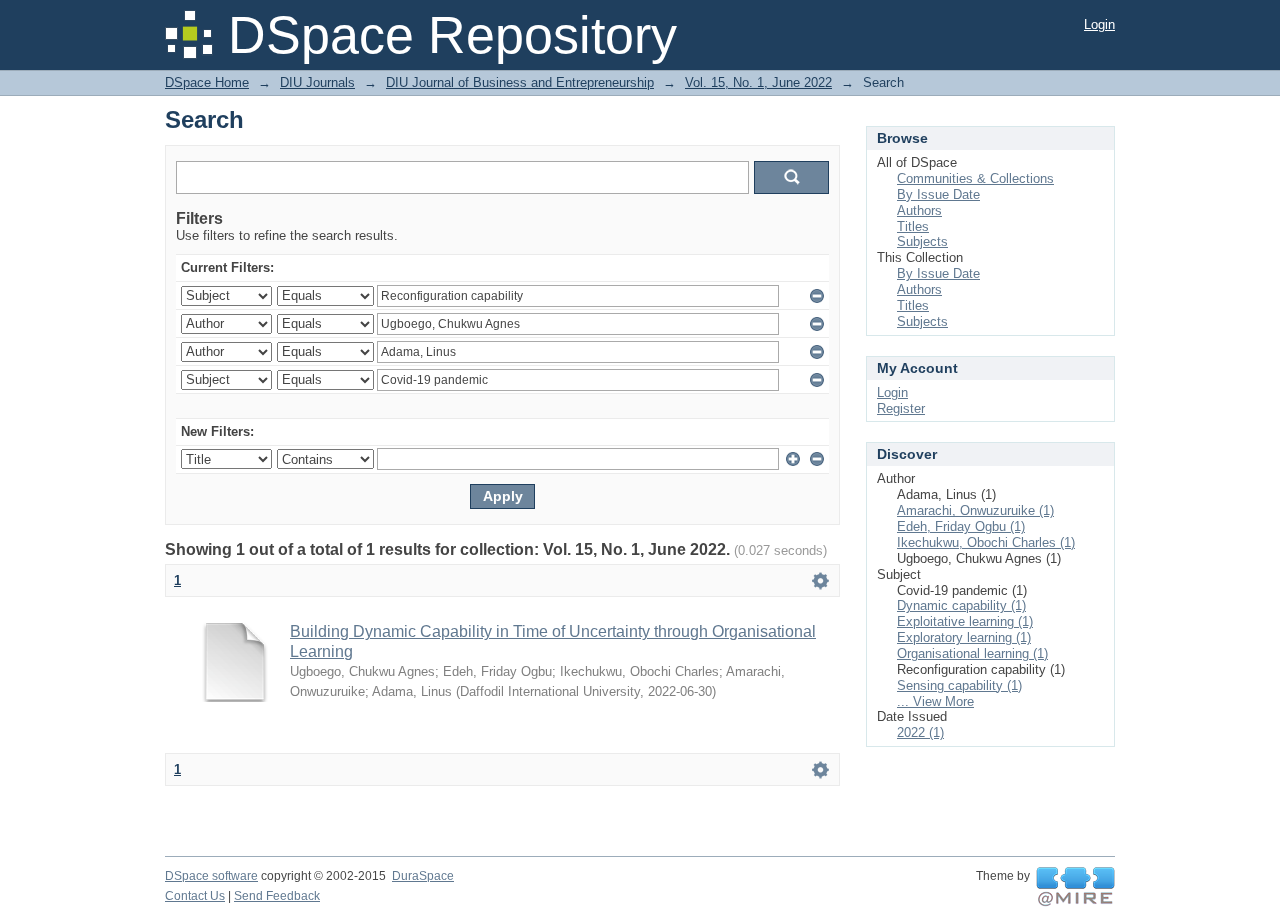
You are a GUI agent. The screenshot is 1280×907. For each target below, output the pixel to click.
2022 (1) (920, 732)
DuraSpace (423, 876)
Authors (919, 210)
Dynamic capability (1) (961, 605)
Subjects (922, 241)
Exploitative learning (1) (965, 621)
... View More (935, 701)
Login (1099, 24)
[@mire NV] (1075, 887)
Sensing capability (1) (959, 685)
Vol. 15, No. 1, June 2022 (758, 82)
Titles (913, 226)
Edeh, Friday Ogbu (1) (961, 526)
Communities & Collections (975, 178)
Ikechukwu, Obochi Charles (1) (986, 542)
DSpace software (211, 876)
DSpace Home (207, 82)
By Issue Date (938, 194)
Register (901, 408)
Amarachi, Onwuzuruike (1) (975, 510)
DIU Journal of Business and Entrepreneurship (520, 82)
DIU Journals (317, 82)
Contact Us (195, 896)
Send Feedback (277, 896)
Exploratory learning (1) (964, 637)
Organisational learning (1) (972, 653)
